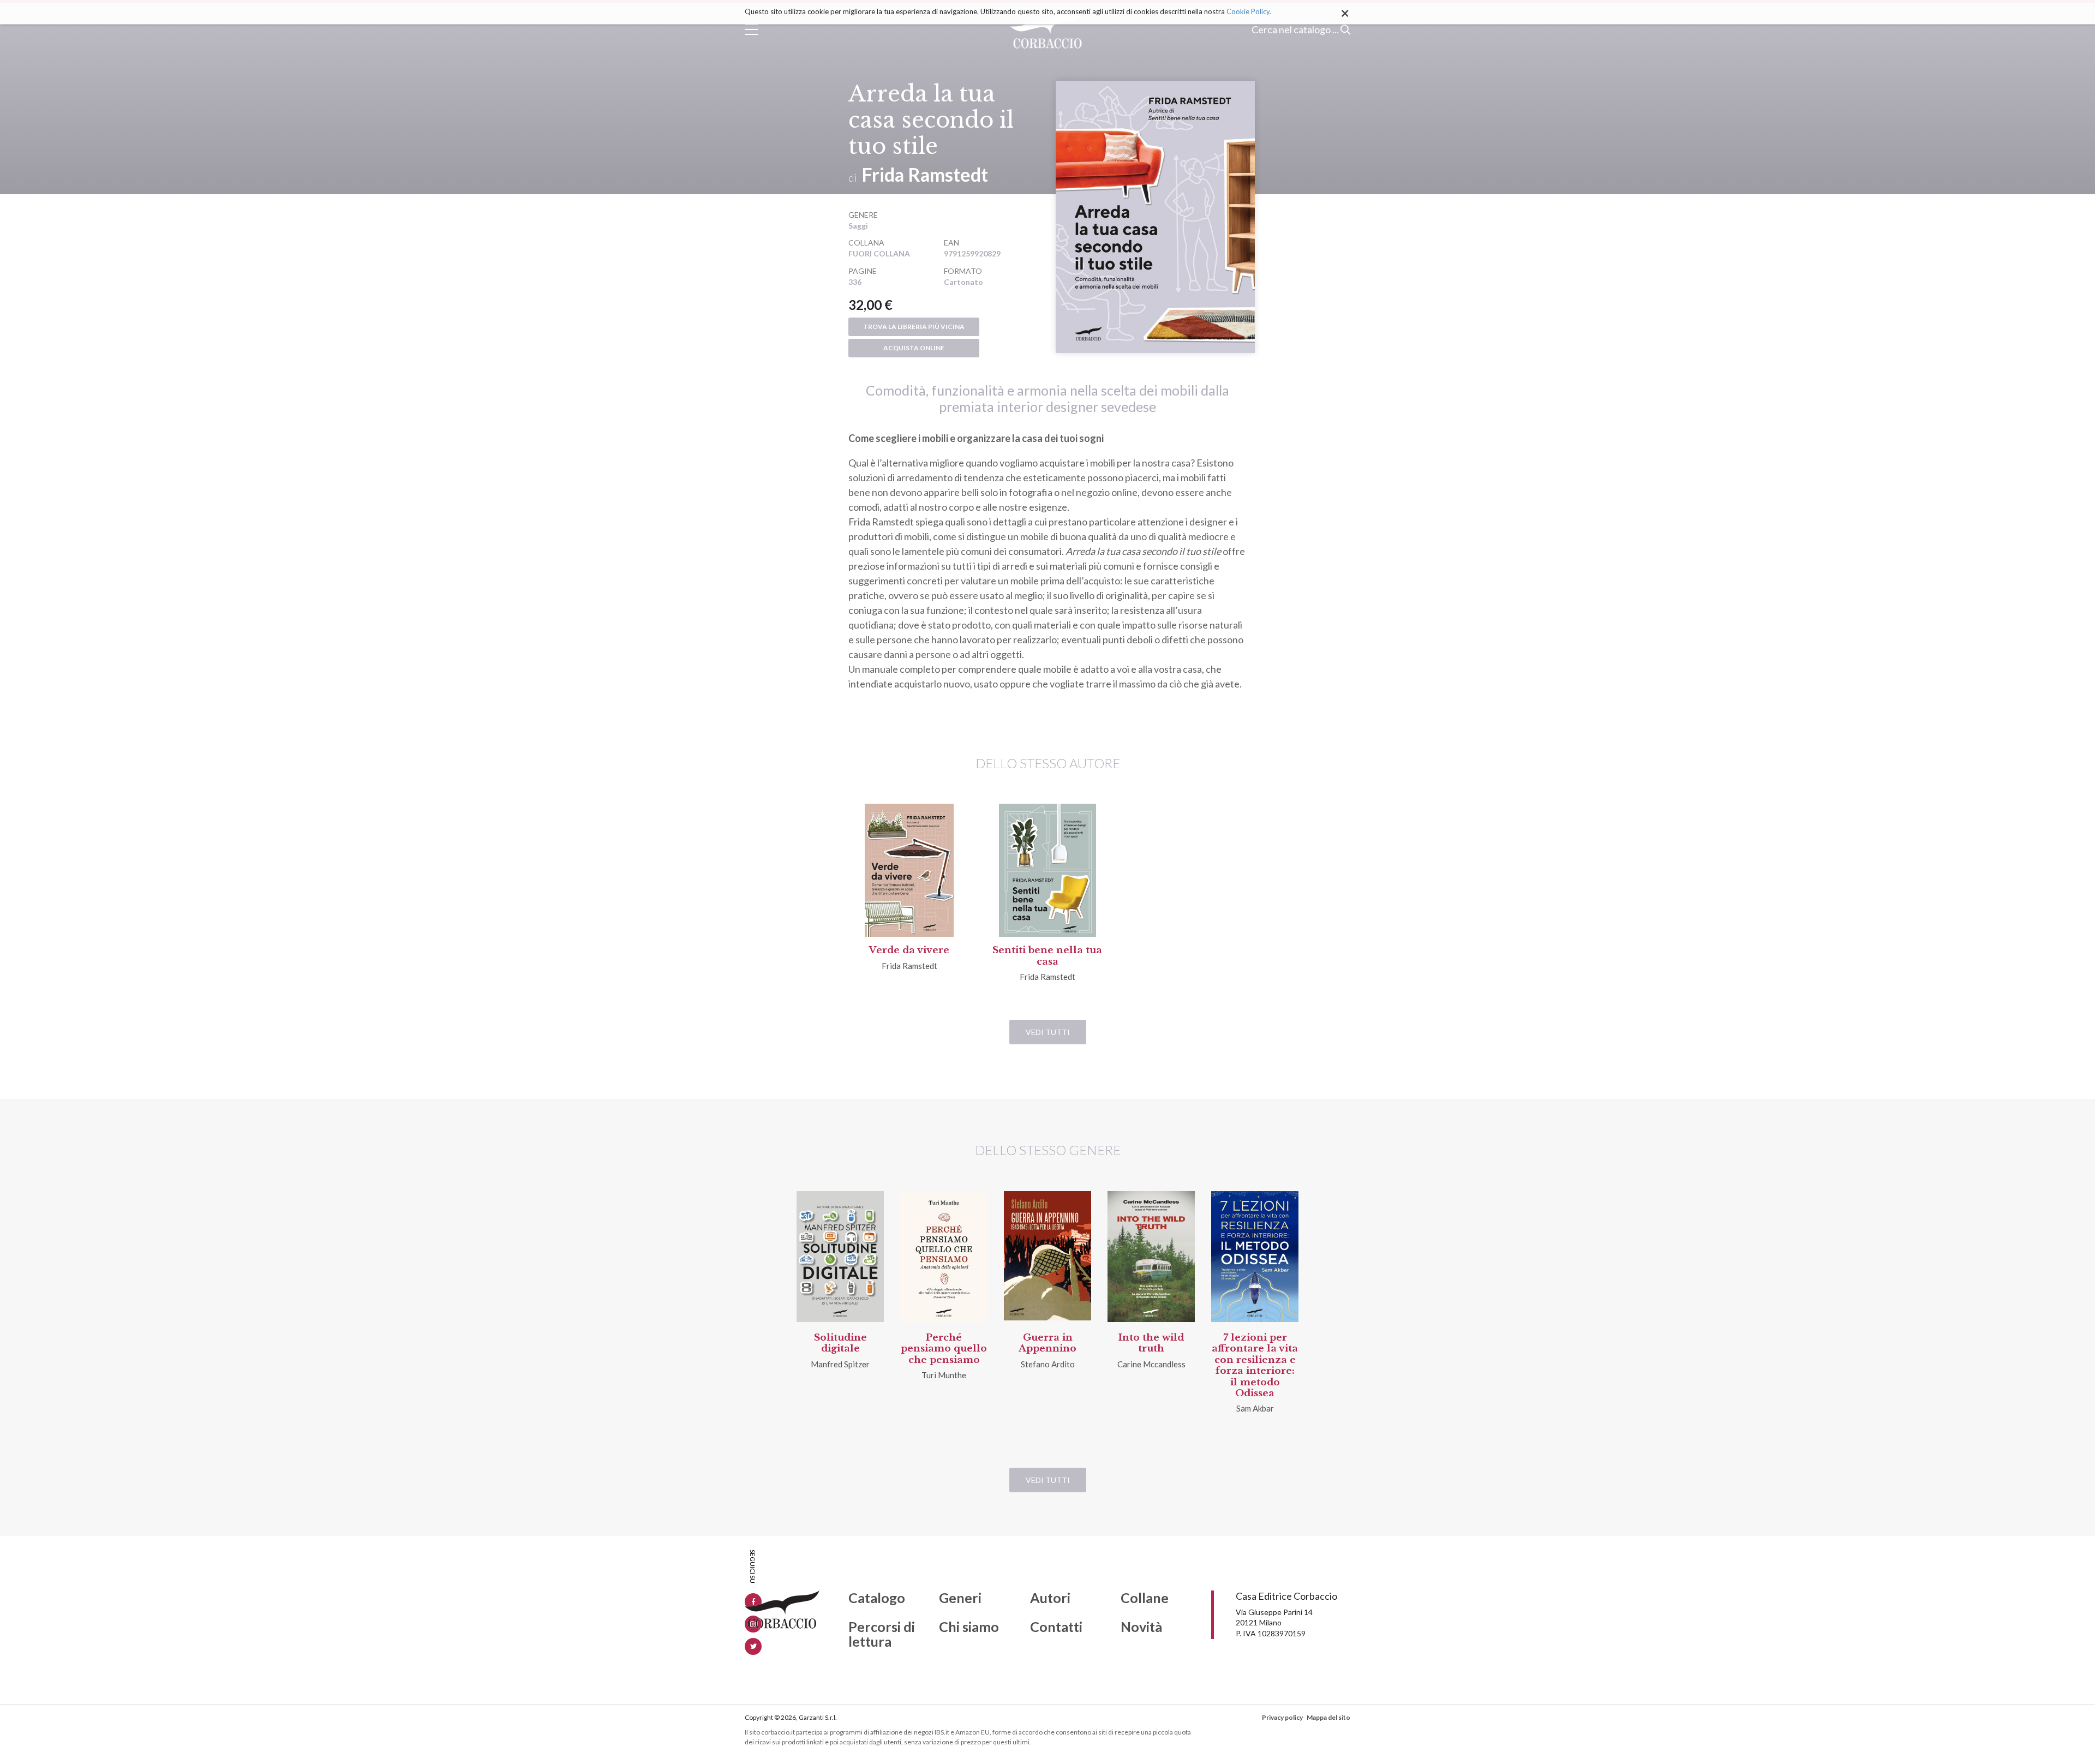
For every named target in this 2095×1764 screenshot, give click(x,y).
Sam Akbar (1255, 1408)
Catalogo (877, 1598)
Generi (960, 1598)
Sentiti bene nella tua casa (1047, 956)
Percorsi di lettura (882, 1634)
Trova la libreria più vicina (914, 327)
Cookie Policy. (1249, 11)
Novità (1141, 1627)
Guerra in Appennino (1047, 1343)
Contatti (1056, 1627)
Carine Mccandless (1151, 1364)
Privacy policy (1282, 1717)
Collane (1145, 1598)
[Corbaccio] (1048, 29)
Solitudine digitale (840, 1343)
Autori (1050, 1598)
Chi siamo (969, 1627)
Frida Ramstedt (925, 174)
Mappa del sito (1328, 1717)
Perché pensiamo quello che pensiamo (944, 1349)
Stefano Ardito (1048, 1364)
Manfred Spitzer (840, 1364)
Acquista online (914, 348)
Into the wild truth (1151, 1343)
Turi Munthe (944, 1375)
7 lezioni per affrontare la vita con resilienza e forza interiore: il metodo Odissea (1255, 1365)
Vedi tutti (1048, 1032)
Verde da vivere (909, 950)
